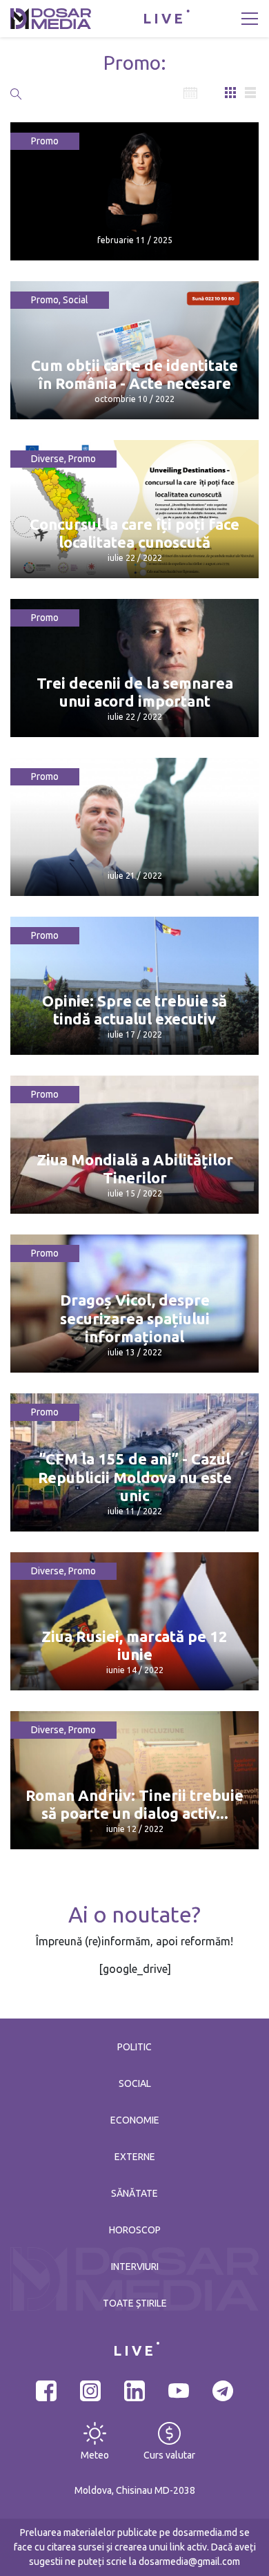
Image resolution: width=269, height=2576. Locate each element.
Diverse (48, 459)
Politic (134, 2047)
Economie (135, 2120)
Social (76, 300)
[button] (16, 93)
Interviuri (135, 2267)
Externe (135, 2157)
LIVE (164, 18)
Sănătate (134, 2193)
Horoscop (135, 2230)
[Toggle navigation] (250, 19)
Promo (45, 141)
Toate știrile (135, 2303)
